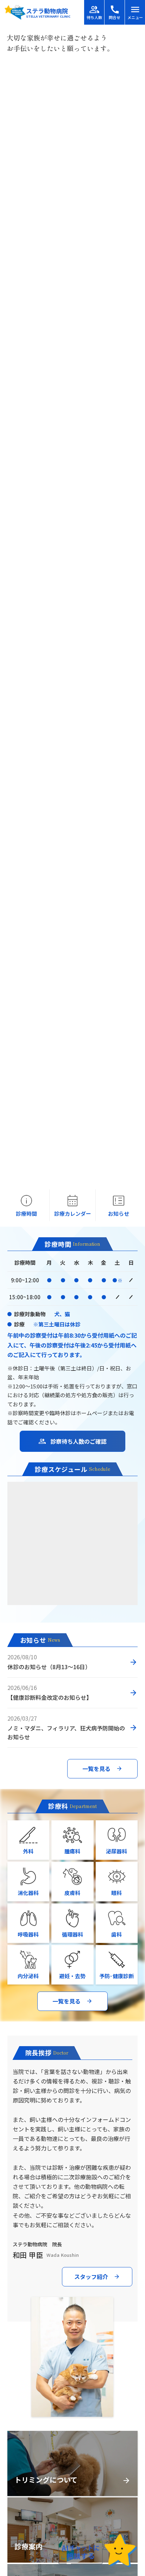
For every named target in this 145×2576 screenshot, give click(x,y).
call (115, 10)
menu (135, 10)
